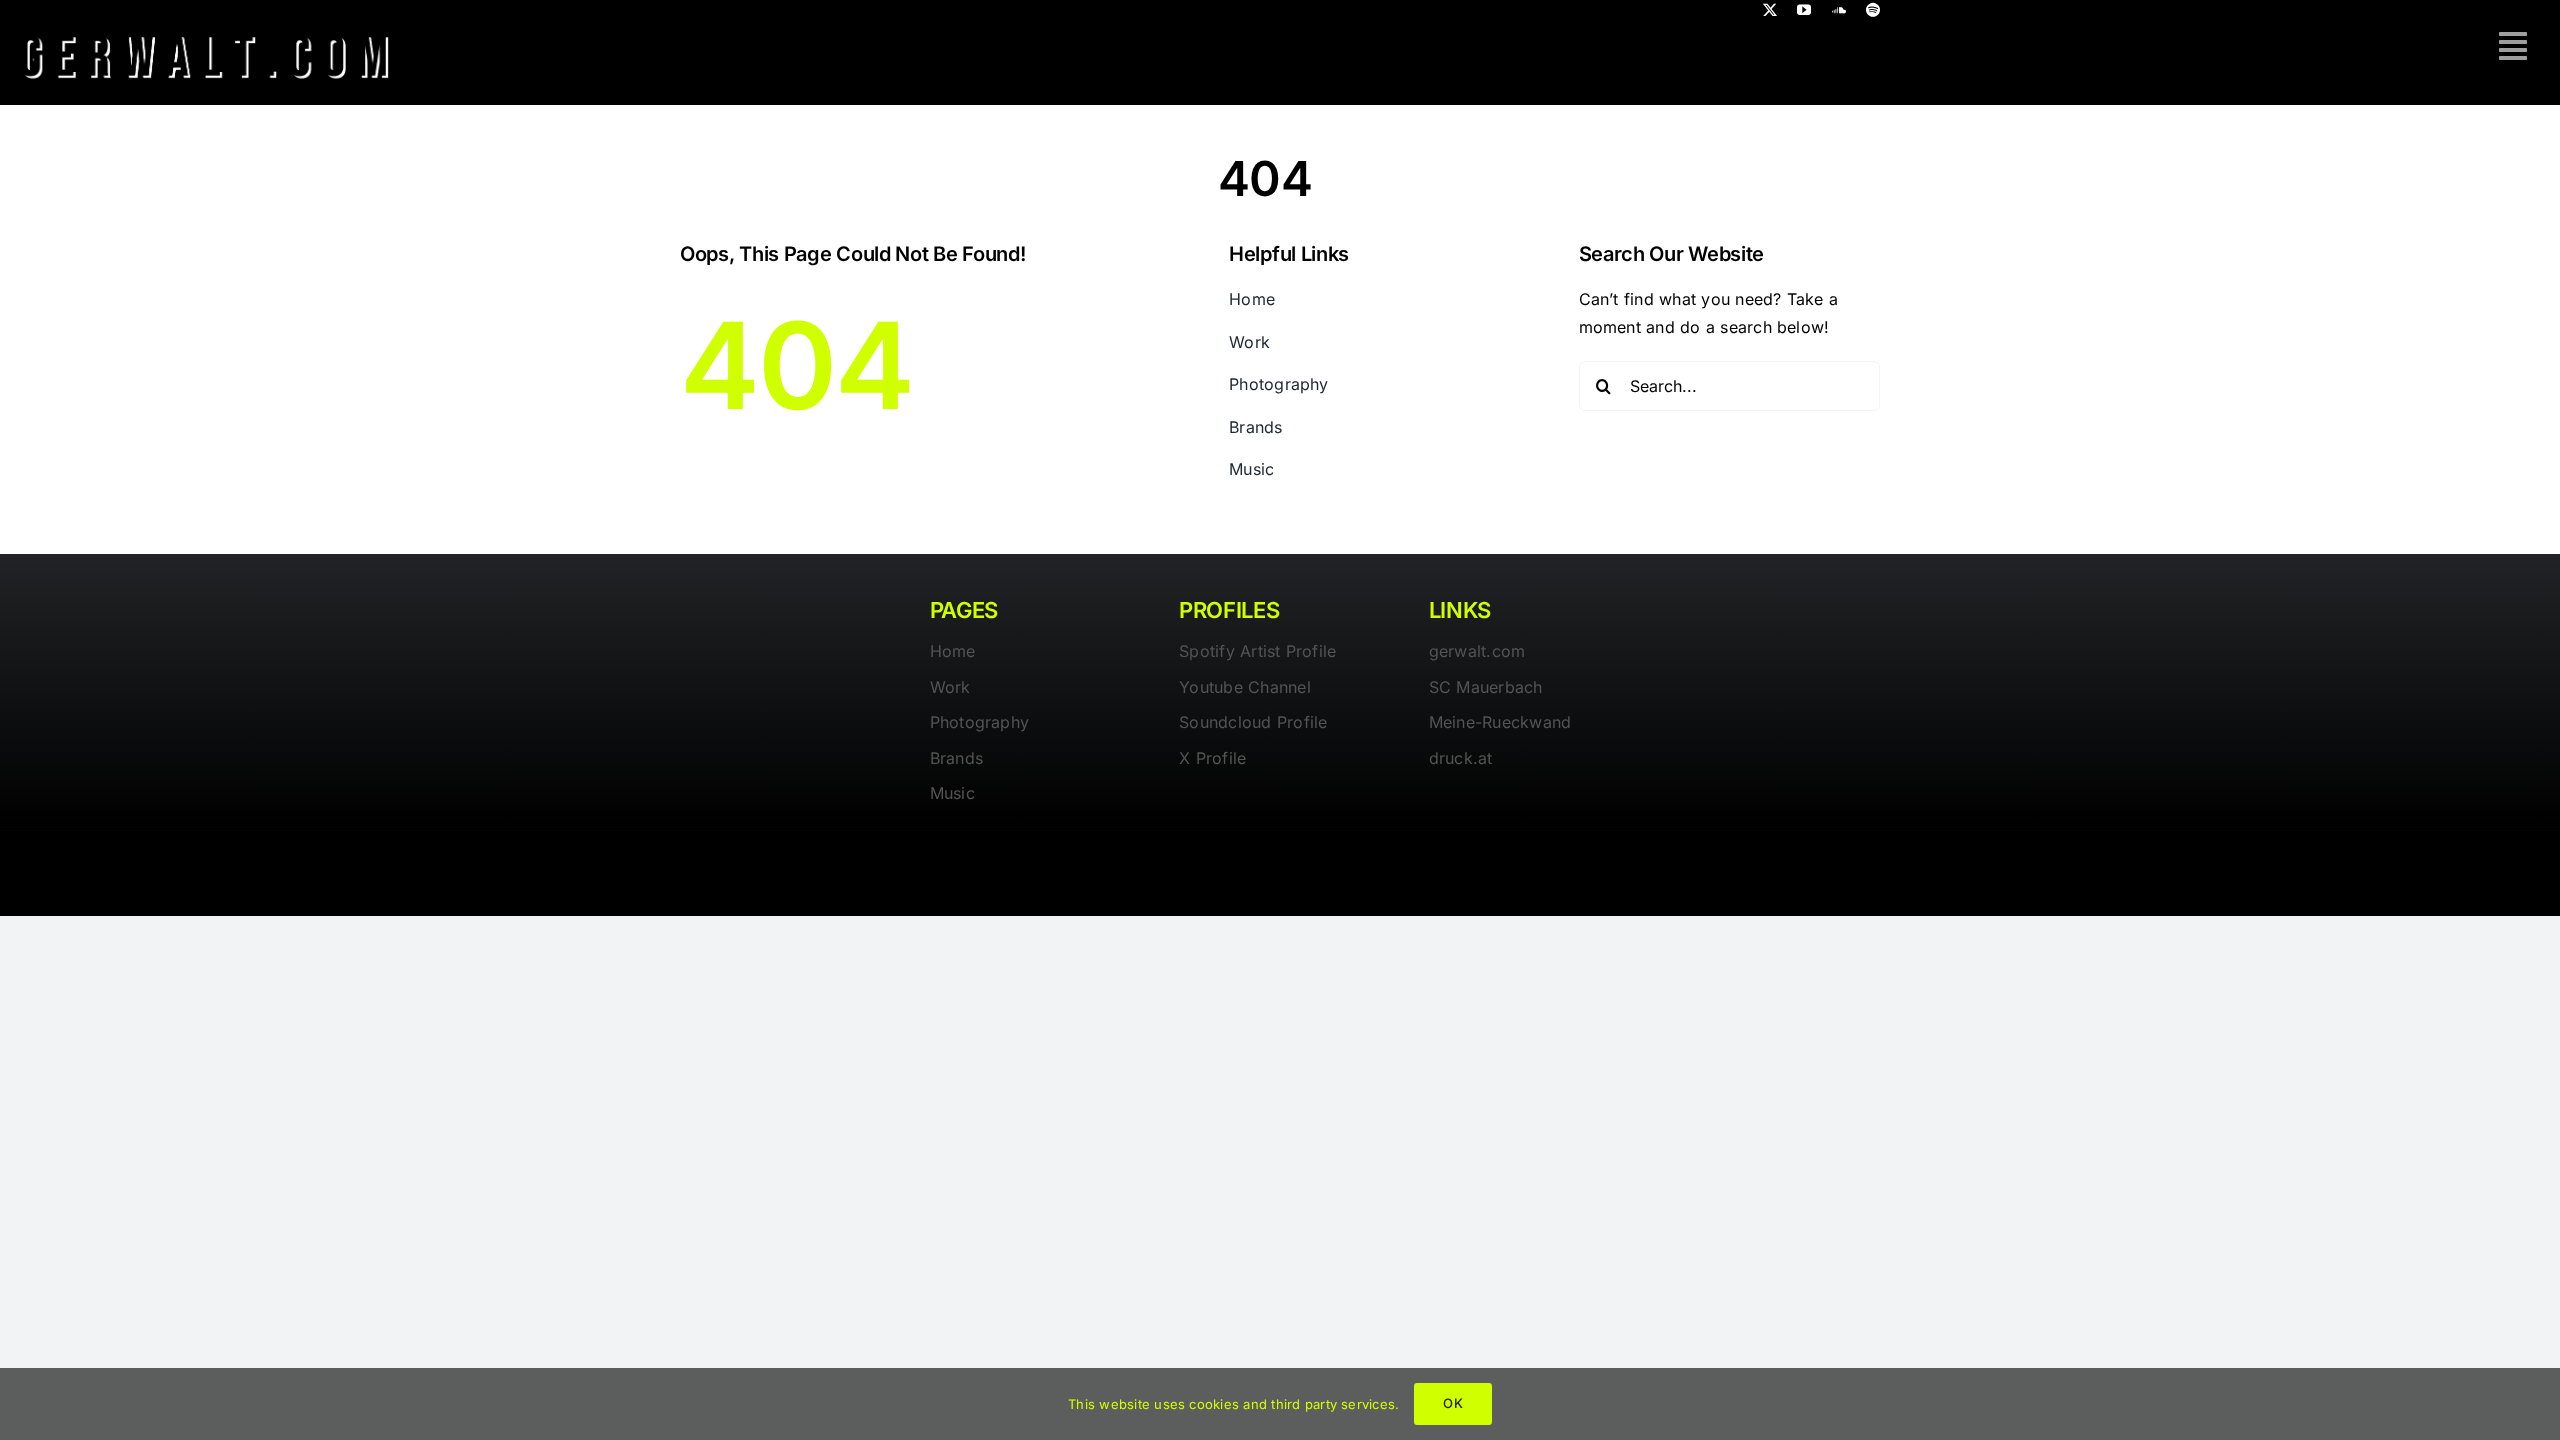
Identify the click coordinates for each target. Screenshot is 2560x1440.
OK (1452, 1403)
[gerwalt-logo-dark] (206, 28)
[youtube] (1804, 10)
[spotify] (1873, 10)
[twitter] (1770, 10)
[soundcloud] (1839, 10)
